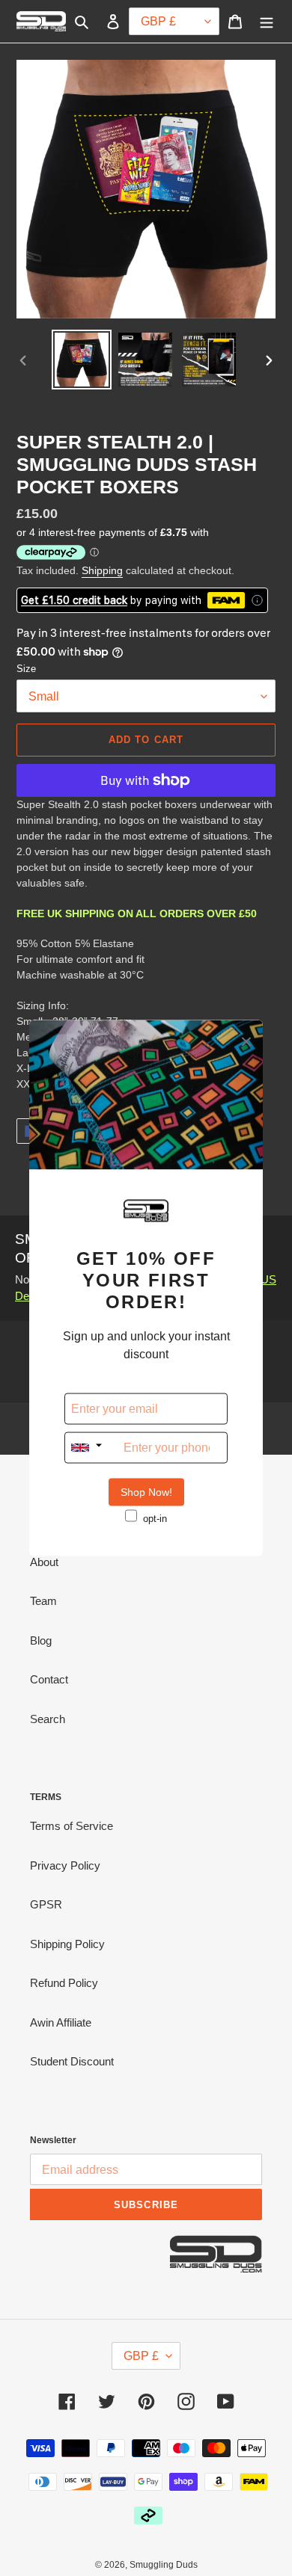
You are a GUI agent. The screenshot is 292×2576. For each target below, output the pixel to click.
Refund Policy (64, 1983)
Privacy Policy (65, 1865)
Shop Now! (146, 1492)
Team (43, 1601)
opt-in (155, 1519)
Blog (41, 1640)
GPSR (46, 1904)
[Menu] (267, 21)
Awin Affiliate (61, 2022)
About (44, 1562)
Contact (49, 1679)
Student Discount (72, 2061)
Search (48, 1719)
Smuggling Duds (164, 2565)
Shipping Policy (67, 1944)
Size (26, 669)
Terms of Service (72, 1826)
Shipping (102, 570)
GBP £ (141, 2356)
